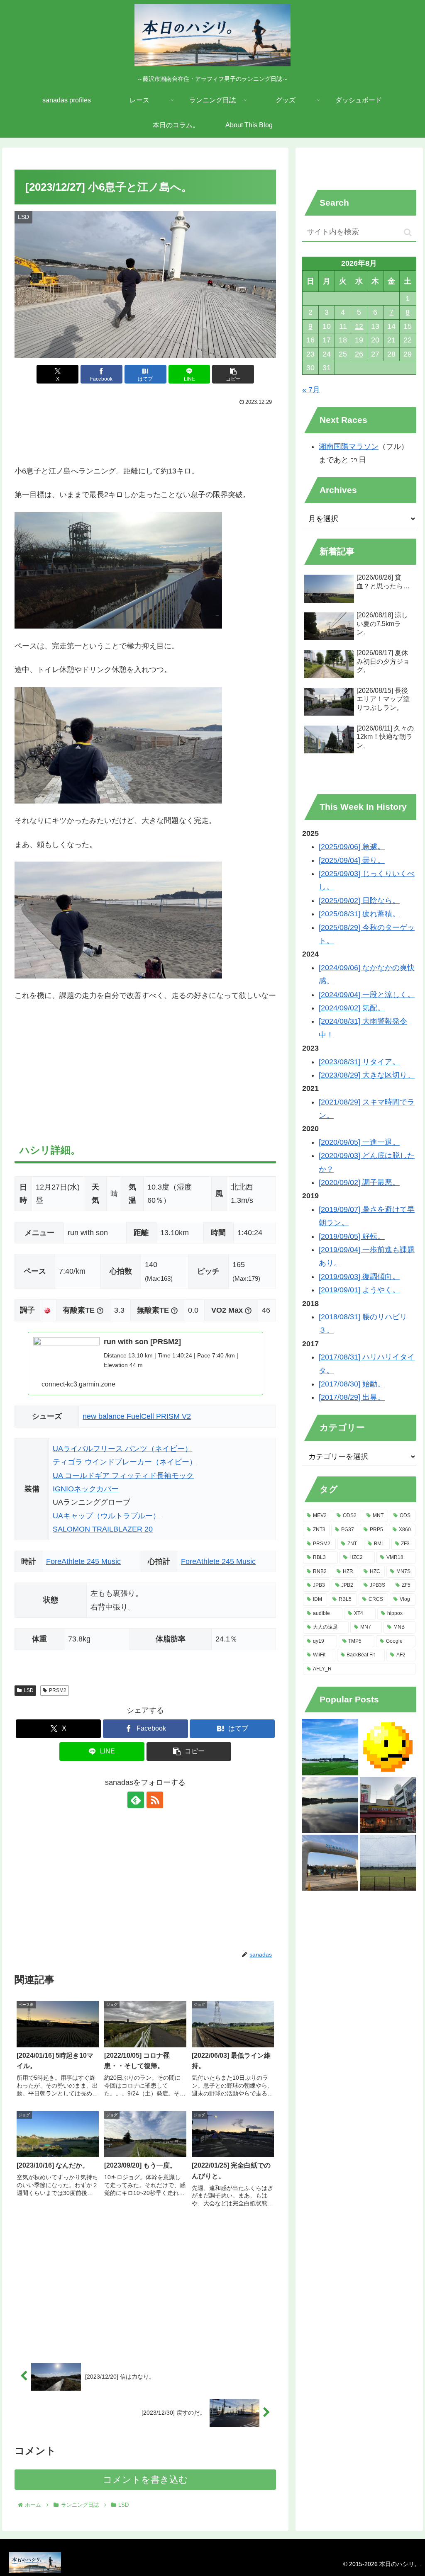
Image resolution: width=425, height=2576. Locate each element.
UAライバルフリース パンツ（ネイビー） (122, 1449)
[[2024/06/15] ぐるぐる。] (388, 1863)
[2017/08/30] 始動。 (352, 1384)
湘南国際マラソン (349, 447)
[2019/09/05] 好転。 (352, 1236)
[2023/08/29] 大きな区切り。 (367, 1075)
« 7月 (311, 390)
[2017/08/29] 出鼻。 (352, 1397)
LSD (29, 1690)
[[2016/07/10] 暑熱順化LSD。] (330, 1747)
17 (327, 340)
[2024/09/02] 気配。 (352, 1008)
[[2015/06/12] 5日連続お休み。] (388, 1747)
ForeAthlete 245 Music (83, 1561)
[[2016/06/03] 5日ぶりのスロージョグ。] (330, 1805)
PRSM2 (58, 1690)
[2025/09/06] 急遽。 (352, 847)
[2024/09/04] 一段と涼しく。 (367, 995)
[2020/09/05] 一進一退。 (359, 1142)
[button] (233, 374)
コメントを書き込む (145, 2480)
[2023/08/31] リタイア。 (359, 1062)
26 (359, 354)
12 (359, 326)
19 (359, 340)
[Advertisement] (145, 433)
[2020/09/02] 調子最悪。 (359, 1182)
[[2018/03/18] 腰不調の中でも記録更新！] (330, 1863)
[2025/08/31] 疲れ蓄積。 (359, 914)
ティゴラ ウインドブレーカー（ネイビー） (125, 1462)
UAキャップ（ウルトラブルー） (106, 1516)
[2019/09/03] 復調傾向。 (359, 1277)
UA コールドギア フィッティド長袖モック (123, 1476)
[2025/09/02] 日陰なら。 (359, 901)
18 (343, 340)
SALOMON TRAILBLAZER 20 (103, 1529)
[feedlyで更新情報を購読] (136, 1800)
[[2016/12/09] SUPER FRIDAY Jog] (388, 1805)
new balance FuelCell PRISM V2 (137, 1416)
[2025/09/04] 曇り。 (352, 860)
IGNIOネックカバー (86, 1489)
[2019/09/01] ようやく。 (359, 1290)
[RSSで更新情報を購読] (155, 1800)
